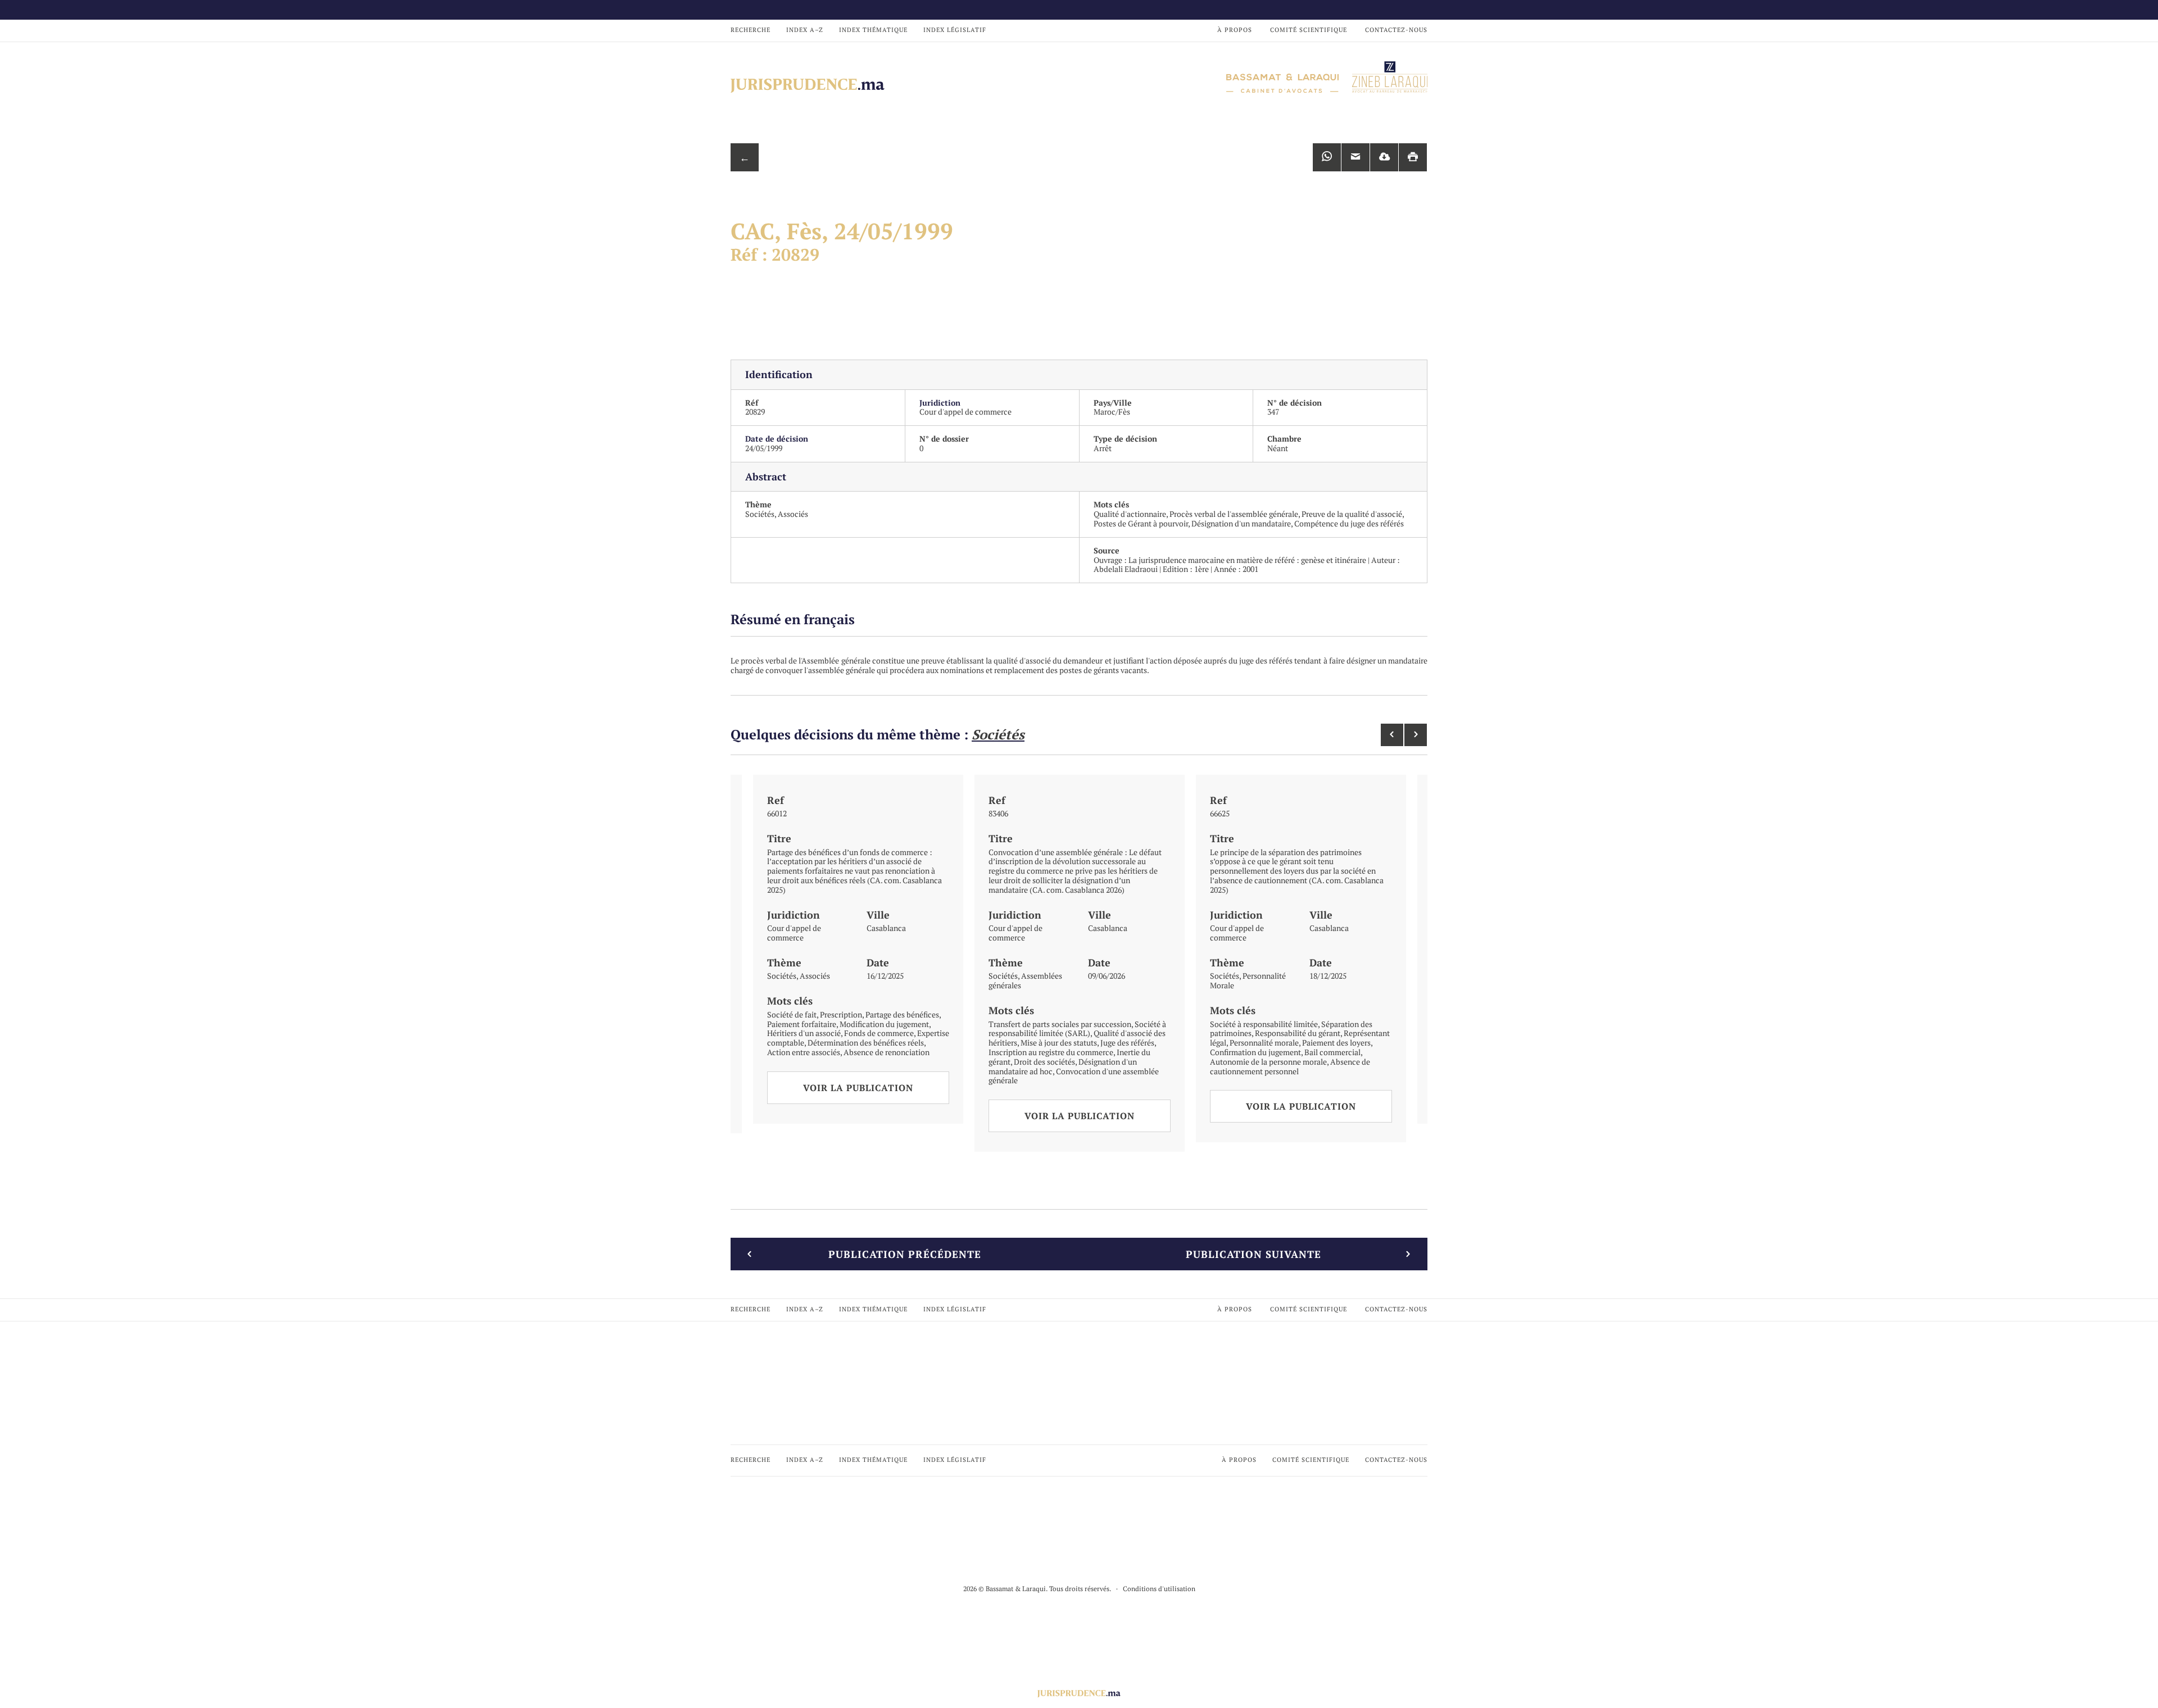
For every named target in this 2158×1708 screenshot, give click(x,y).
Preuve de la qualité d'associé (1352, 514)
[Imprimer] (1413, 157)
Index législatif (955, 30)
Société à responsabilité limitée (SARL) (1077, 1029)
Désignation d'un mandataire (1241, 523)
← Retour (745, 161)
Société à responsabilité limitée (1264, 1024)
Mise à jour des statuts (1059, 1042)
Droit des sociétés (1044, 1062)
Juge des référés (1127, 1042)
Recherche (751, 30)
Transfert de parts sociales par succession (1060, 1024)
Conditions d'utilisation (1159, 1589)
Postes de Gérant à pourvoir (1141, 523)
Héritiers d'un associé (804, 1033)
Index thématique (873, 30)
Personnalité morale (1264, 1042)
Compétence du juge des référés (1349, 523)
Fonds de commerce (879, 1033)
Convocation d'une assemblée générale (1074, 1076)
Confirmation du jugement (1255, 1052)
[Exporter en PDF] (1384, 157)
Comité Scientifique (1309, 30)
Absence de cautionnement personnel (1290, 1066)
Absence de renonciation (887, 1052)
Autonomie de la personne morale (1268, 1062)
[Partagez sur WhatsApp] (1327, 157)
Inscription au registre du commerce (1051, 1052)
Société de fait (792, 1014)
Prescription (841, 1014)
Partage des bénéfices (902, 1014)
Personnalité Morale (1248, 980)
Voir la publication (858, 1088)
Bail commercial (1332, 1052)
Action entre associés (804, 1052)
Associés (793, 514)
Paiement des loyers (1336, 1042)
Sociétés (760, 514)
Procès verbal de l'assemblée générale (1234, 514)
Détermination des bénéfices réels (866, 1042)
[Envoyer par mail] (1355, 157)
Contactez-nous (1396, 30)
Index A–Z (805, 30)
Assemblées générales (1025, 980)
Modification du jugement (884, 1024)
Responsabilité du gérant (1298, 1033)
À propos (1235, 30)
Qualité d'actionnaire (1130, 514)
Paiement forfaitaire (802, 1024)
